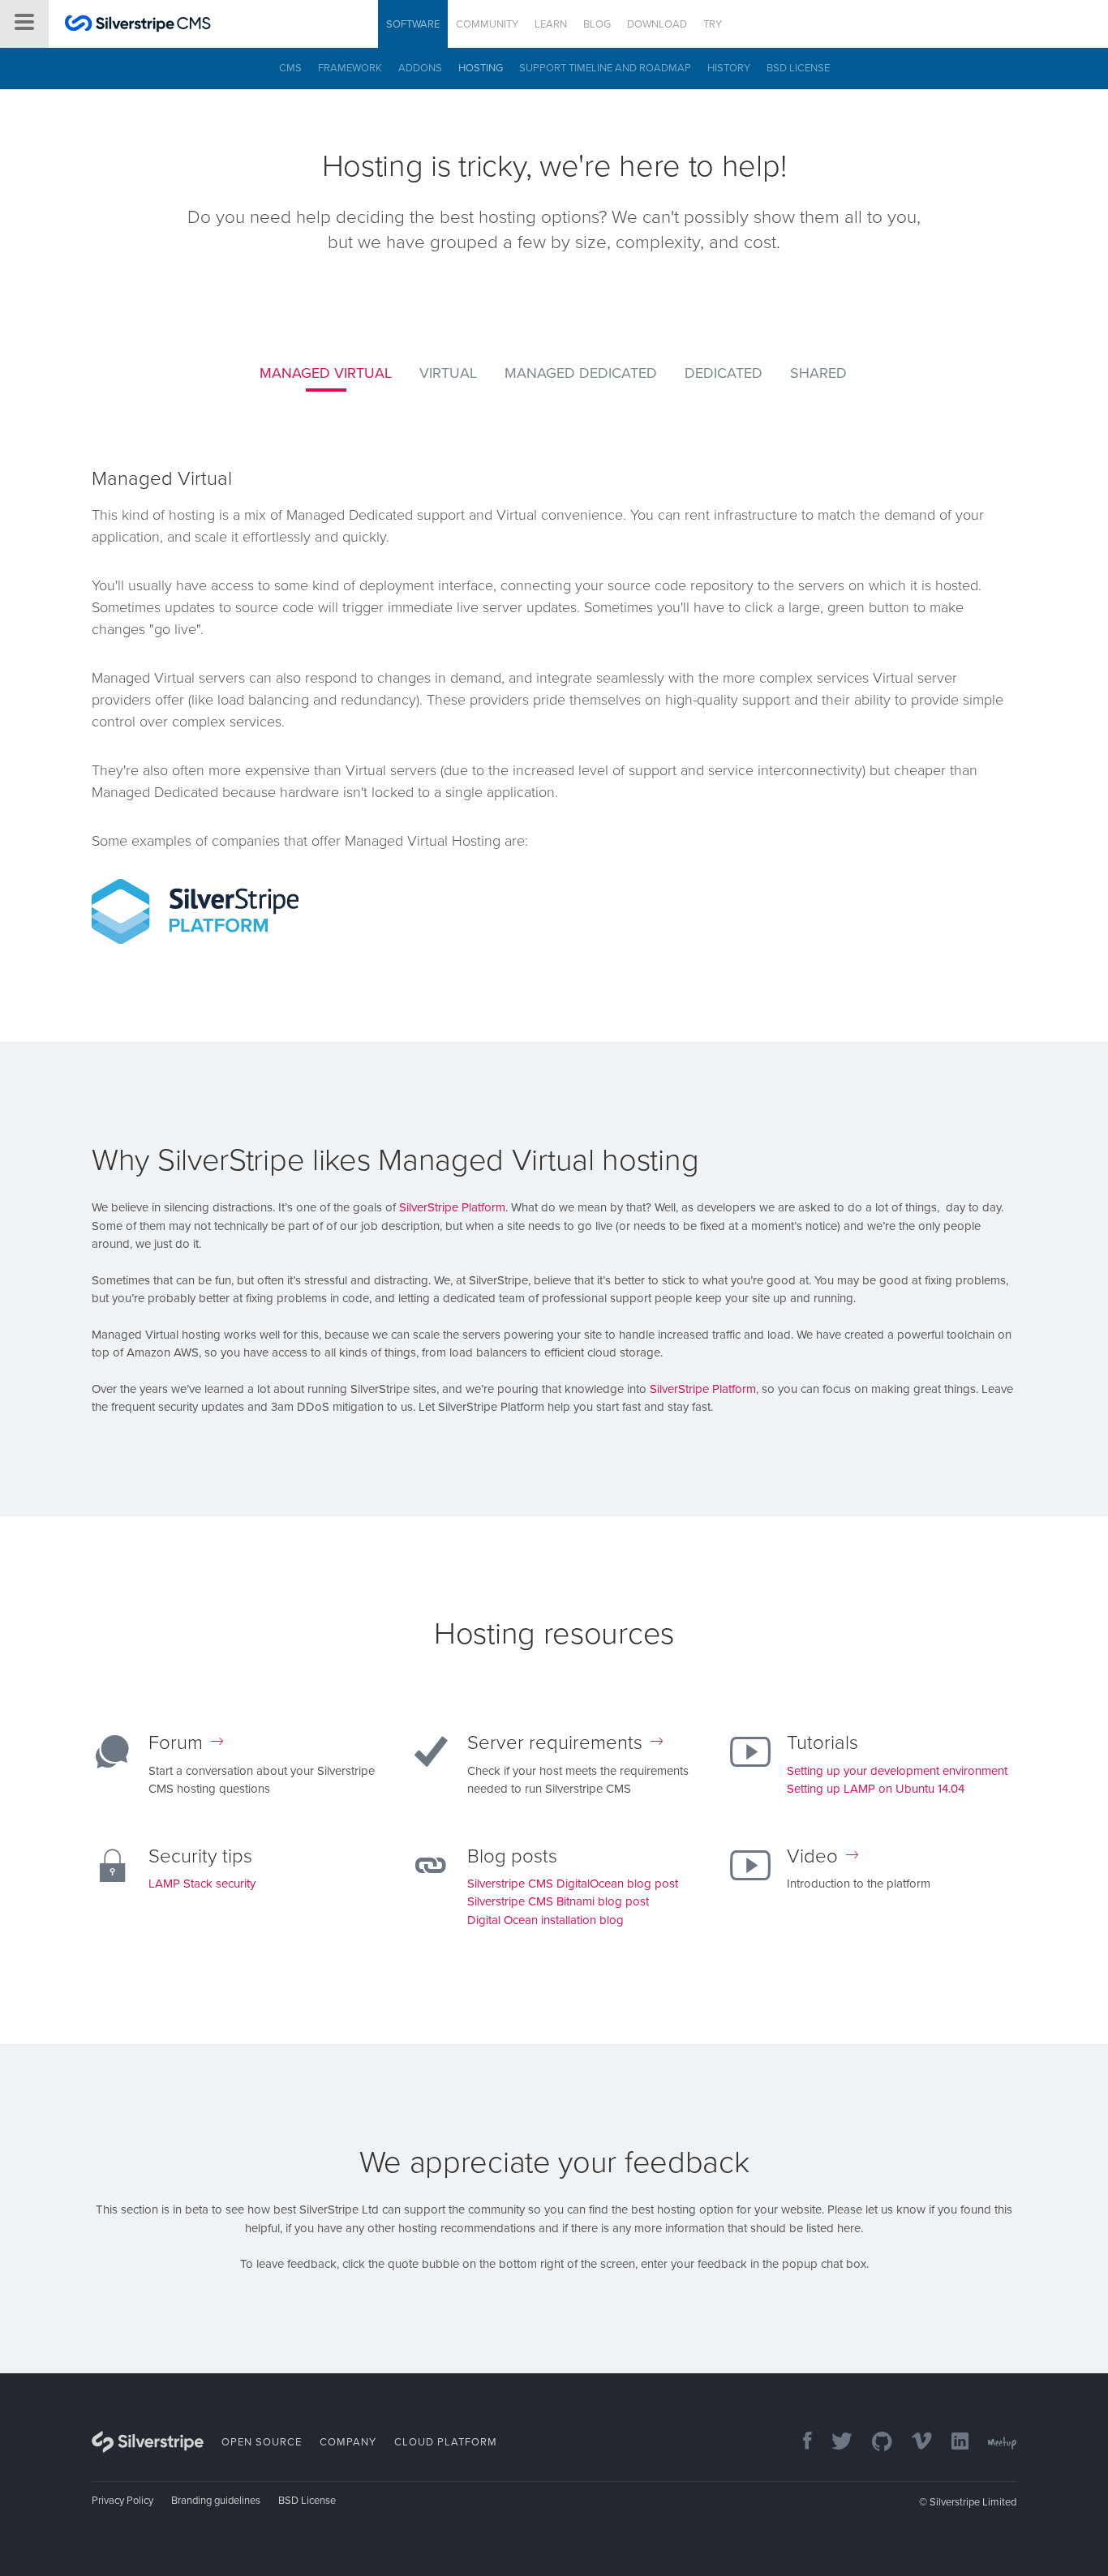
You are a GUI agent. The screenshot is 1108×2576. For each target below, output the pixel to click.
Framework (350, 68)
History (729, 68)
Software (413, 24)
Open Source (262, 2442)
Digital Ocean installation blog (545, 1920)
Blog (597, 24)
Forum (176, 1743)
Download (657, 24)
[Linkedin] (952, 2443)
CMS (290, 68)
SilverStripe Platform (452, 1207)
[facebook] (799, 2443)
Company (348, 2442)
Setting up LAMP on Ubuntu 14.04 (876, 1789)
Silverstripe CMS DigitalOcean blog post (573, 1884)
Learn (551, 24)
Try (713, 24)
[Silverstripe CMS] (138, 26)
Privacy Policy (122, 2501)
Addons (420, 68)
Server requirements (555, 1743)
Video (812, 1856)
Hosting (481, 68)
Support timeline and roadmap (605, 68)
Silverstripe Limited (973, 2502)
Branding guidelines (216, 2501)
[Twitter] (834, 2443)
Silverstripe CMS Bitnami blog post (558, 1901)
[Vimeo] (914, 2443)
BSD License (798, 68)
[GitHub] (874, 2443)
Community (487, 24)
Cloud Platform (446, 2442)
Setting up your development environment (897, 1771)
